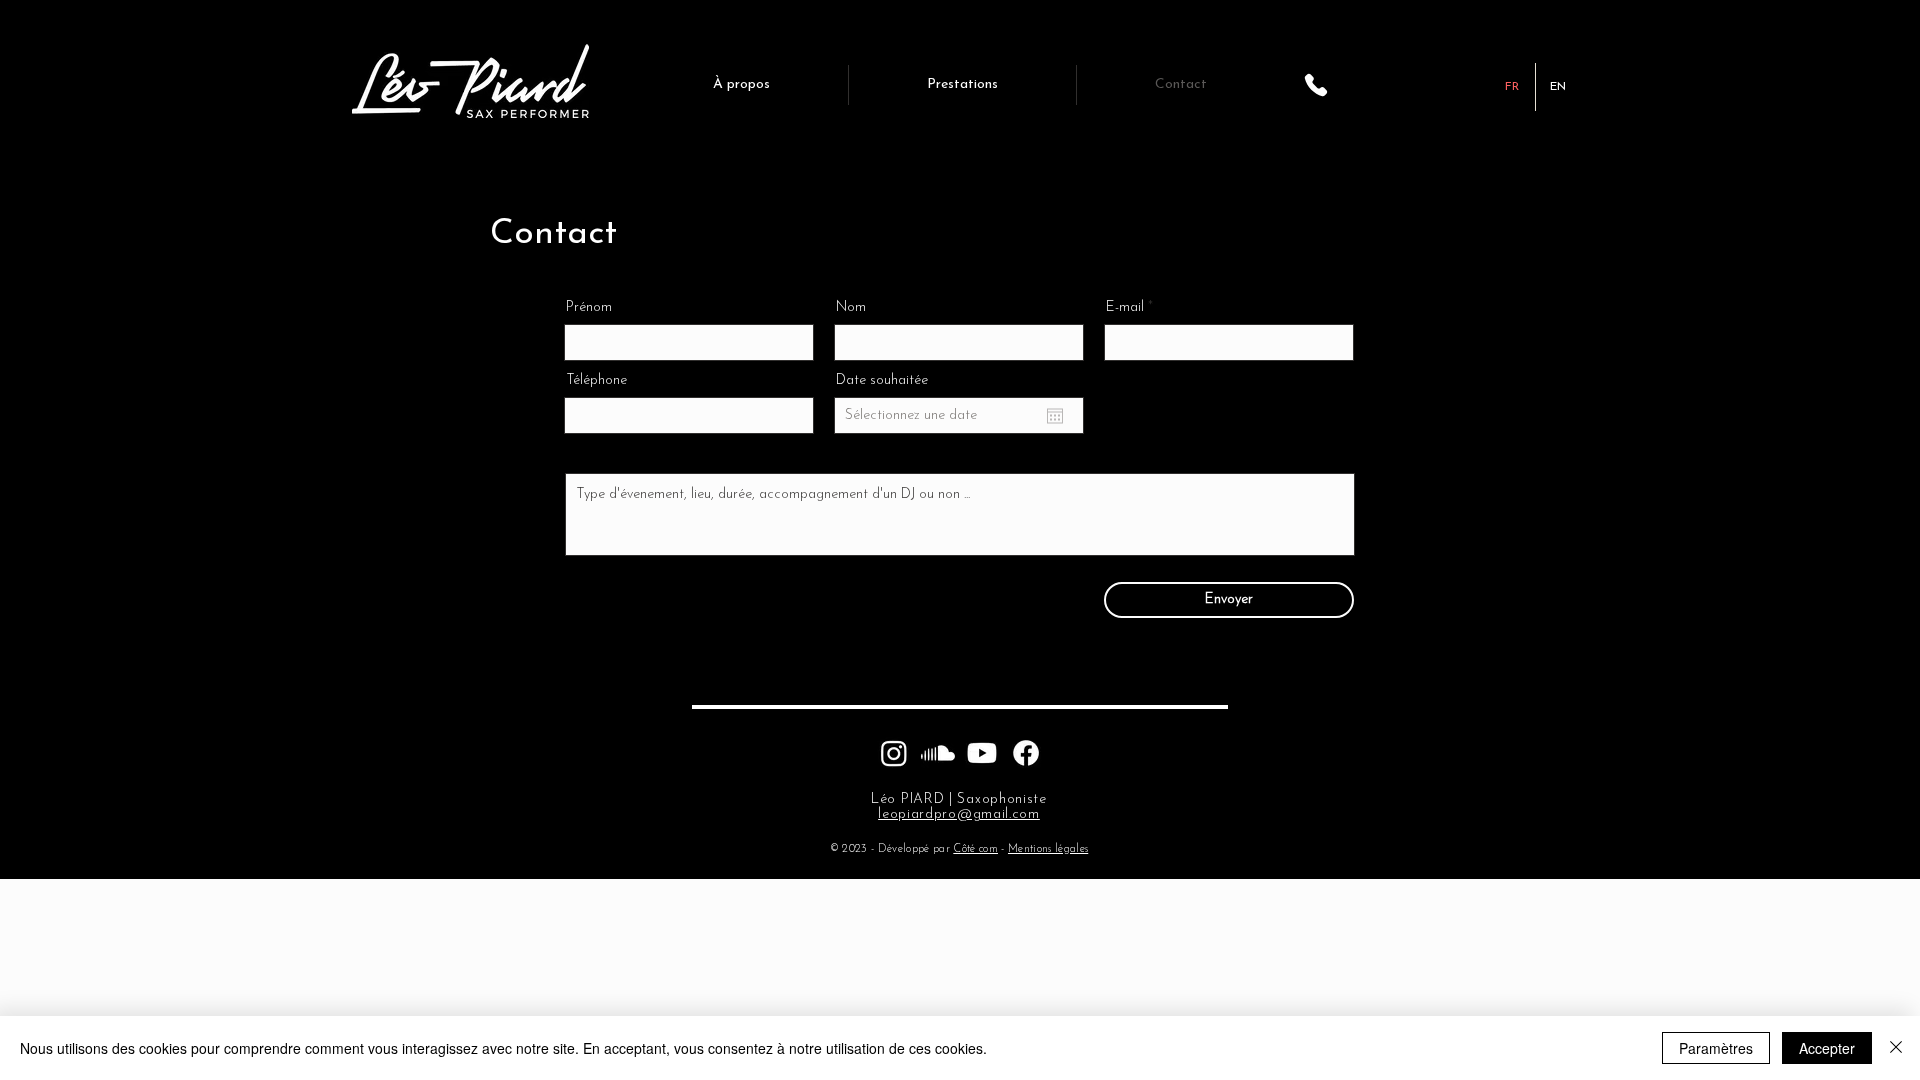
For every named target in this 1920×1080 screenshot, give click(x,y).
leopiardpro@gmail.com (959, 814)
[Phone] (1316, 85)
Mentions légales (1048, 849)
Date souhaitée (882, 381)
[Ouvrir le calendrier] (1055, 416)
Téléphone (596, 381)
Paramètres (1716, 1048)
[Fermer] (1896, 1048)
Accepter (1827, 1048)
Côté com (975, 849)
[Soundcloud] (938, 753)
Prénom (589, 308)
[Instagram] (894, 753)
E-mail (1125, 308)
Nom (851, 308)
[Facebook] (1026, 753)
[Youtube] (982, 753)
